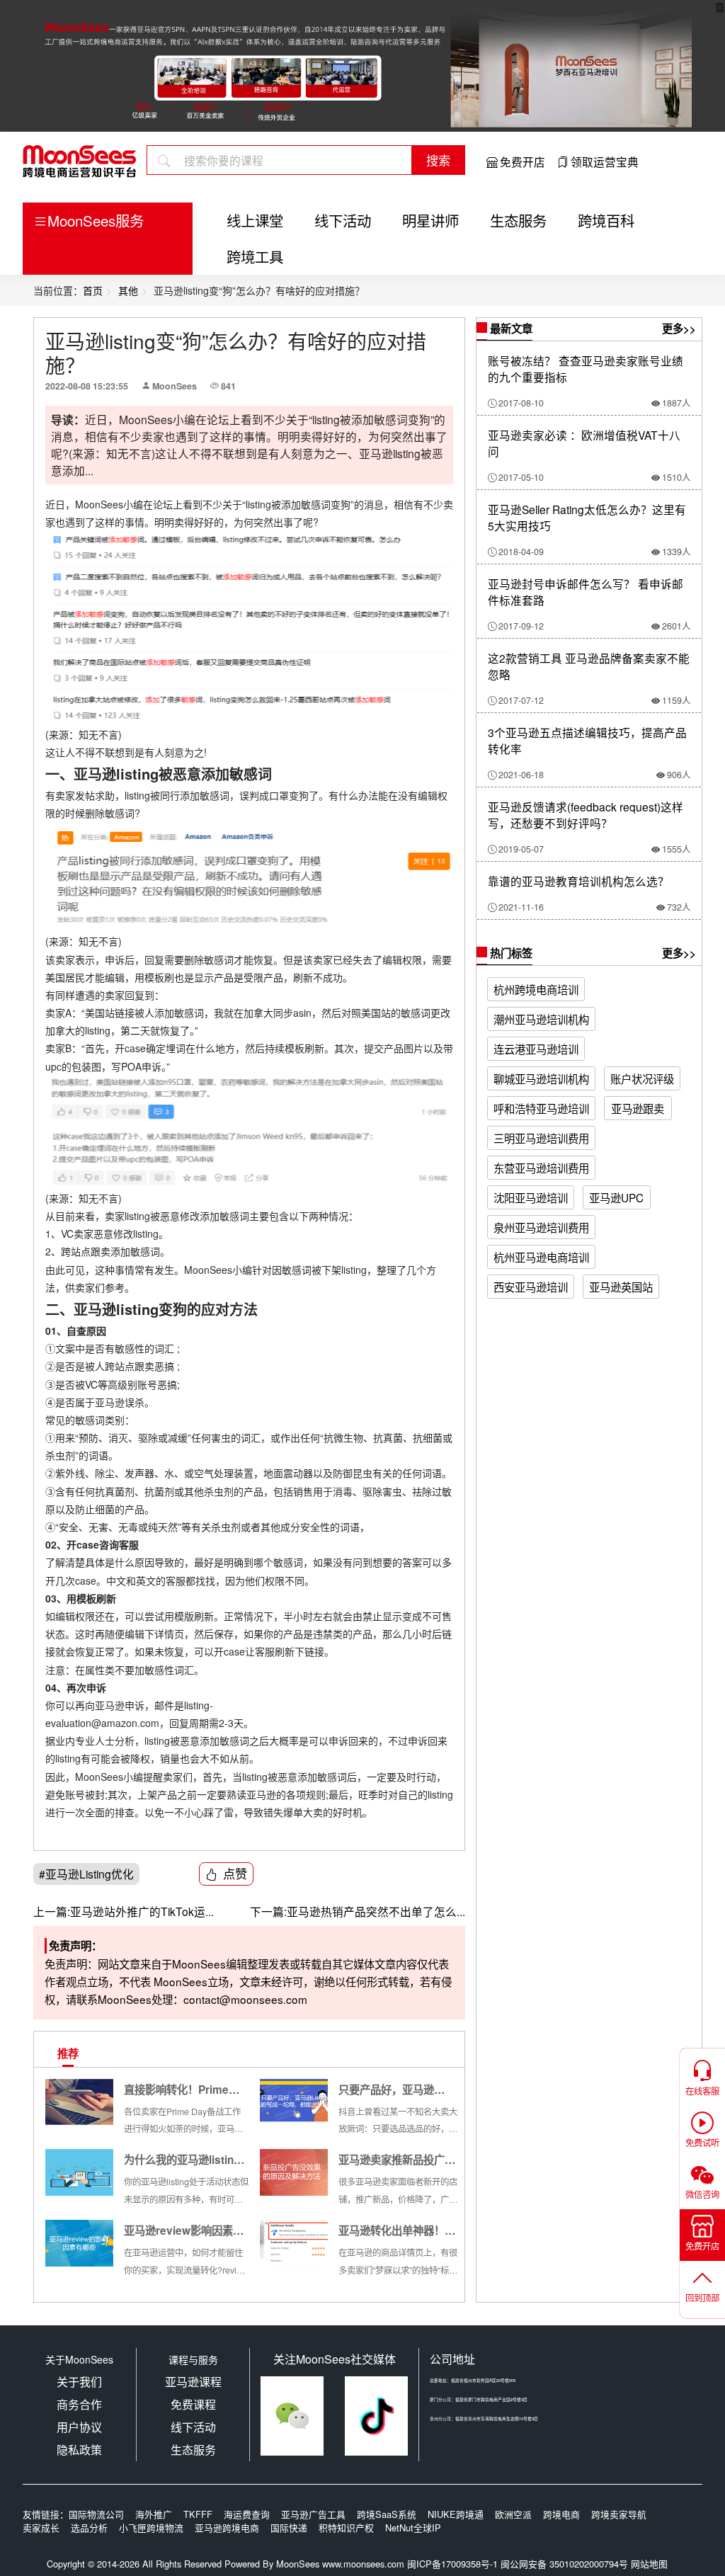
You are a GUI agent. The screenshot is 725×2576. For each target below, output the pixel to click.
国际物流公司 (96, 2514)
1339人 (676, 552)
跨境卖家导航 (619, 2514)
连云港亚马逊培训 (536, 1049)
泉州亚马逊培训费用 (541, 1227)
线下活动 (343, 220)
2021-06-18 (521, 775)
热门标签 (510, 953)
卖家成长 (41, 2527)
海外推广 (154, 2514)
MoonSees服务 (96, 220)
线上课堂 (255, 220)
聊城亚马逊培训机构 (541, 1078)
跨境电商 (561, 2514)
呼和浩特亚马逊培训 (541, 1108)
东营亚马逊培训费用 (541, 1168)
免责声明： (75, 1946)
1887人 (676, 403)
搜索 (438, 160)
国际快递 (289, 2527)
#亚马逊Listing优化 (86, 1874)
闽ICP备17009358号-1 (452, 2564)
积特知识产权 (346, 2527)
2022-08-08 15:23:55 (87, 386)
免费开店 (523, 161)
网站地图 (649, 2564)
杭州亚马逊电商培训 (541, 1257)
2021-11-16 (521, 907)
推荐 (68, 2053)
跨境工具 (255, 256)
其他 (128, 290)
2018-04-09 (521, 552)
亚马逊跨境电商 (227, 2527)
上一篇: (52, 1911)
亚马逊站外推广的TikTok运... (124, 1911)
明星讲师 (430, 220)
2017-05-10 (521, 477)
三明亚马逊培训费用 (541, 1138)
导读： (68, 420)
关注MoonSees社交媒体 (335, 2359)
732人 (679, 907)
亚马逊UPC (616, 1197)
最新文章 (510, 329)
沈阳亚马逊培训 (531, 1197)
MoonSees (175, 386)
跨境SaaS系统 (387, 2514)
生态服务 (518, 220)
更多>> (679, 329)
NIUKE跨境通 (456, 2514)
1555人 (676, 849)
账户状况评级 (642, 1078)
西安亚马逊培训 (531, 1287)
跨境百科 (606, 220)
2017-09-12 (521, 626)
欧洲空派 (513, 2514)
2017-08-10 (521, 403)
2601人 (676, 626)
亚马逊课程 (193, 2382)
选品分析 (89, 2527)
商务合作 (79, 2404)
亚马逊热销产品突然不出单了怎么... (358, 1911)
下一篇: (268, 1911)
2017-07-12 (521, 700)
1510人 (676, 477)
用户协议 (79, 2427)
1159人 (676, 700)
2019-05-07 (521, 849)
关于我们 (79, 2382)
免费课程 (193, 2404)
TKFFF (198, 2514)
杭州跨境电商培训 (536, 989)
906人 (679, 775)
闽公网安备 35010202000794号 (566, 2564)
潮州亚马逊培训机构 (541, 1019)
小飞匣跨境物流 (151, 2527)
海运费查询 (247, 2514)
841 (228, 386)
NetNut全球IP (413, 2527)
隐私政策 (79, 2450)
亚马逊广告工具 (313, 2514)
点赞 (235, 1873)
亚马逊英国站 (621, 1287)
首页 (93, 290)
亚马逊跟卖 (638, 1108)
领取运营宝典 (605, 161)
